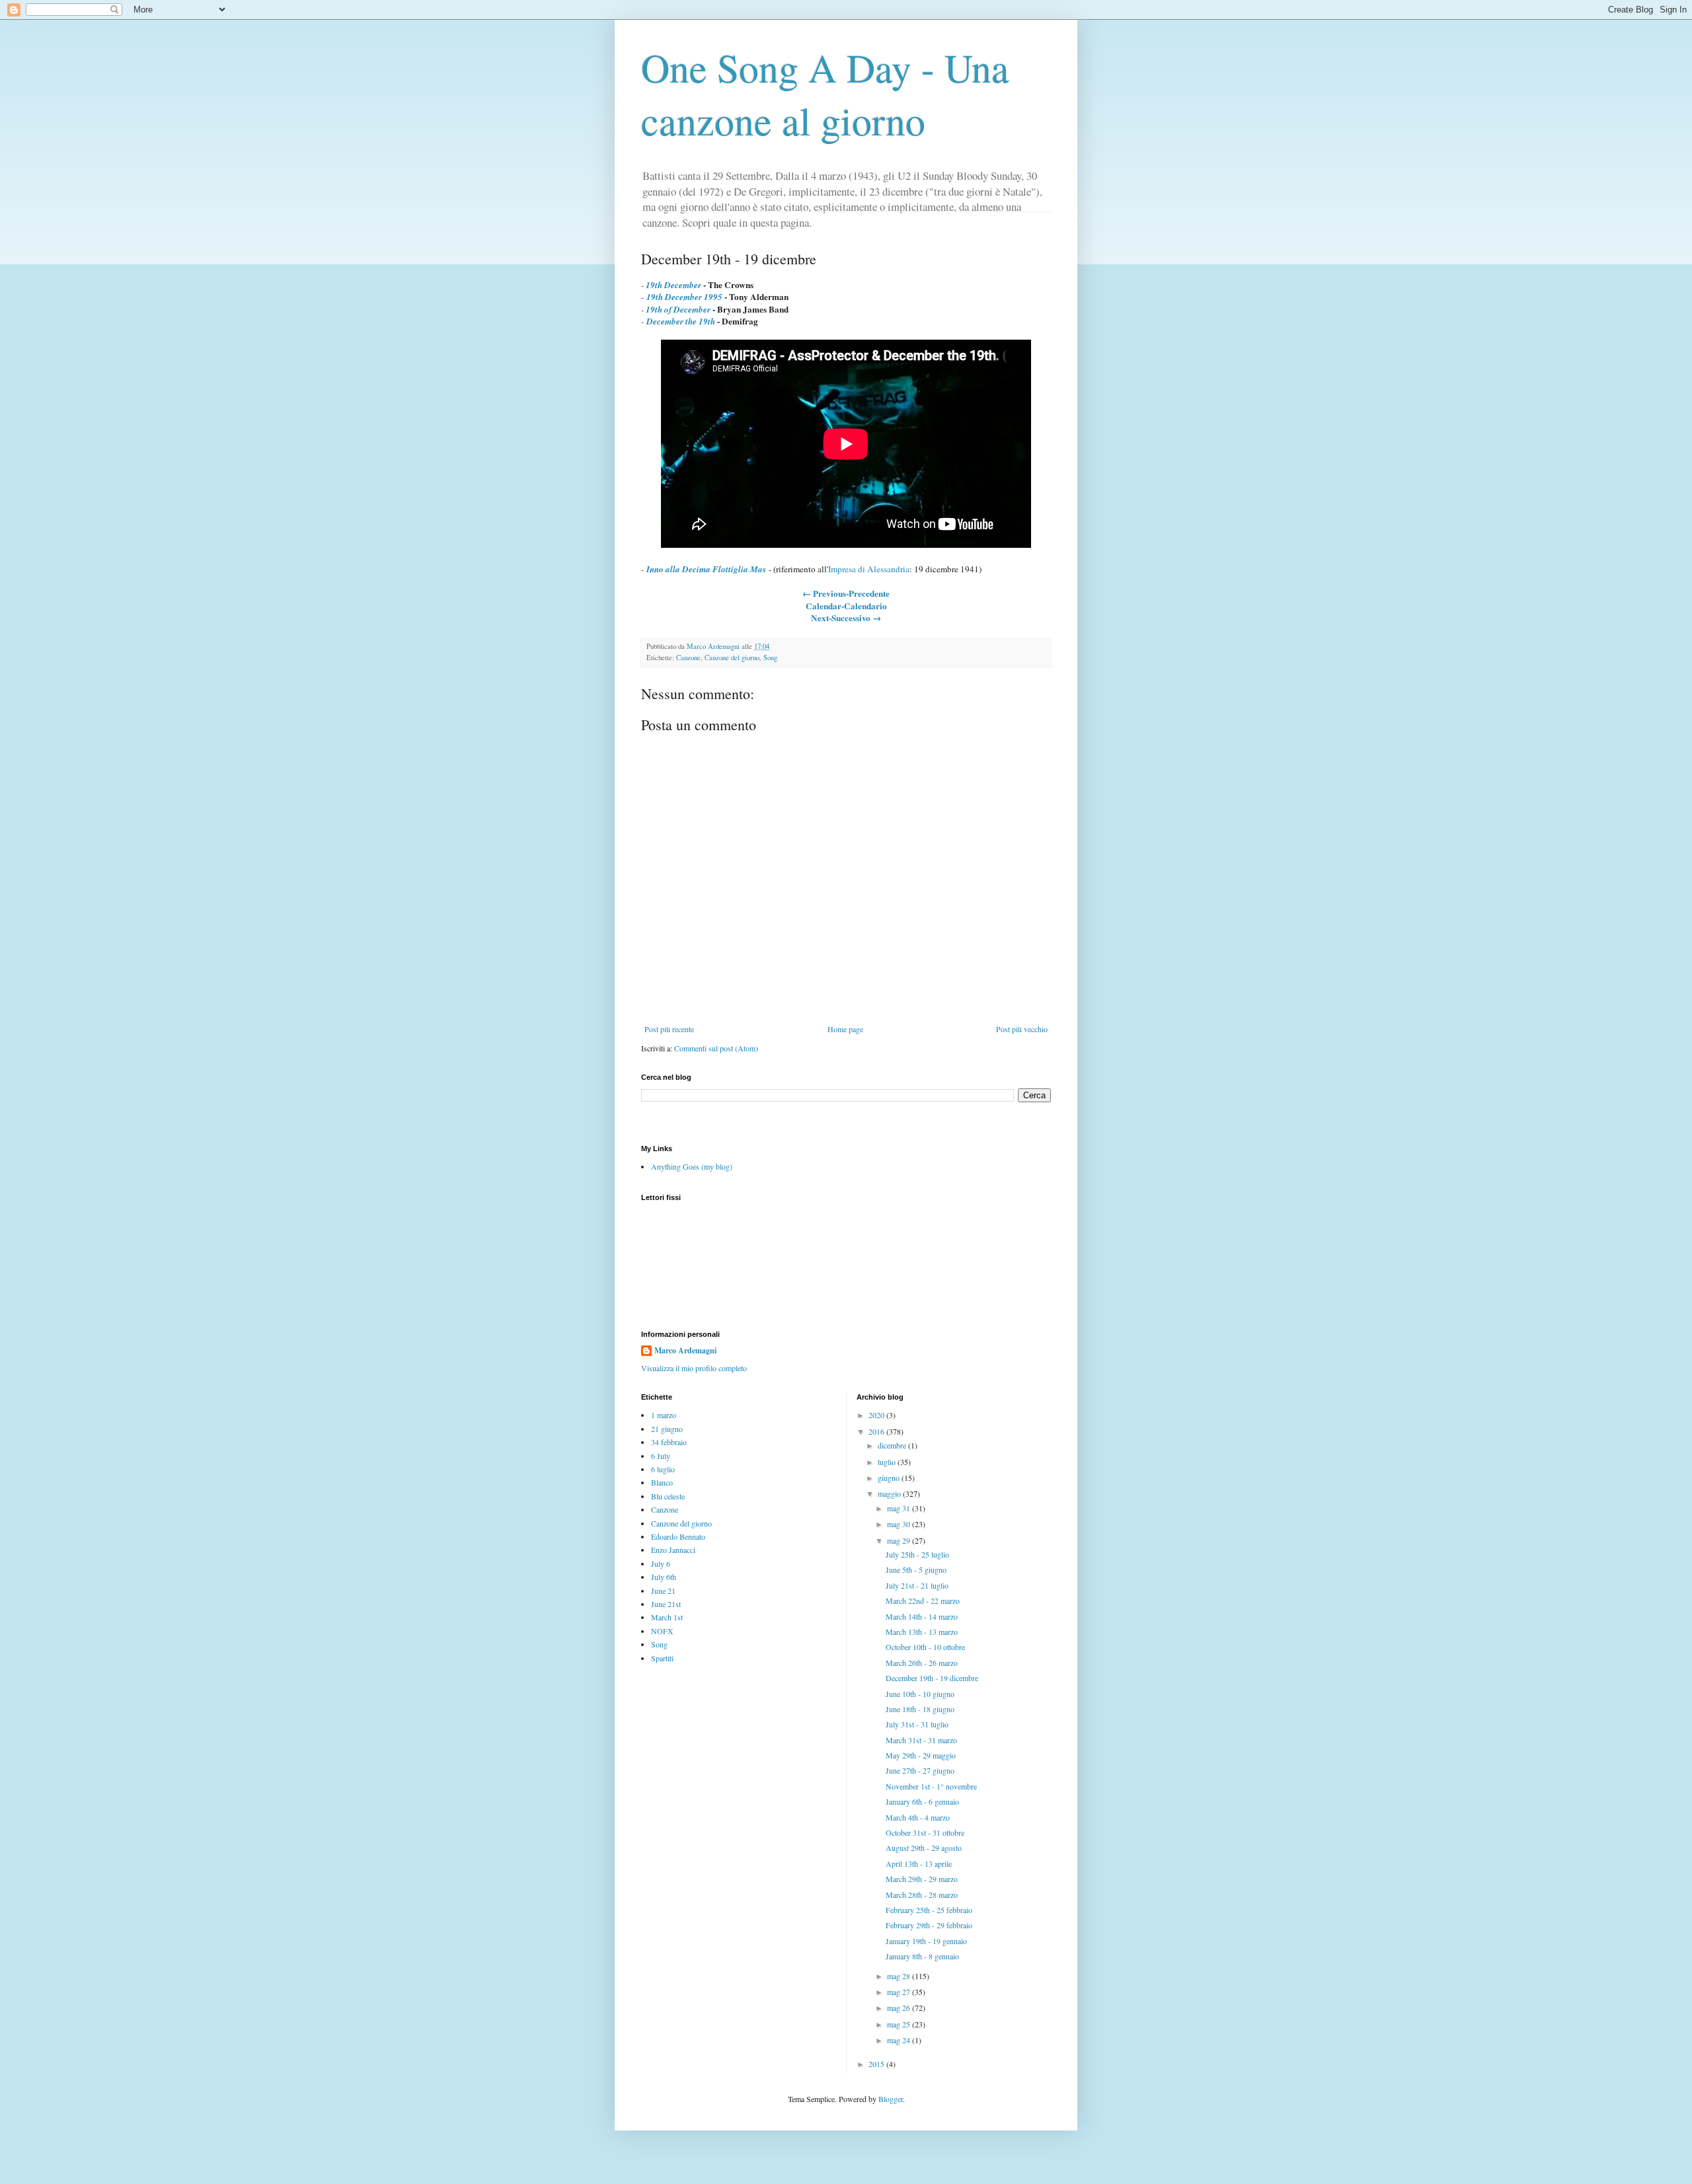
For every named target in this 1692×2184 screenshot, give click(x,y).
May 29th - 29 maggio (921, 1755)
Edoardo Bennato (678, 1536)
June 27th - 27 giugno (920, 1770)
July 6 (661, 1563)
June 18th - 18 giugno (920, 1709)
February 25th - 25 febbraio (929, 1910)
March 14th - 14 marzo (922, 1616)
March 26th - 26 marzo (922, 1663)
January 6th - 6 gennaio (922, 1801)
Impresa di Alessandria (869, 569)
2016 (877, 1431)
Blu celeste (668, 1496)
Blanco (662, 1482)
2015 (877, 2064)
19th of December (678, 309)
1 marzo (664, 1415)
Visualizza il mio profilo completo (694, 1368)
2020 (877, 1415)
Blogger (891, 2099)
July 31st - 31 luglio (917, 1724)
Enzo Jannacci (673, 1550)
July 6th (664, 1577)
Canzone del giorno (732, 658)
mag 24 (900, 2040)
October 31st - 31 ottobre (925, 1832)
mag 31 (900, 1508)
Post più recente (669, 1029)
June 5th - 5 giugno (916, 1569)
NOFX (662, 1631)
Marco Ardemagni (685, 1351)
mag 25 (900, 2024)
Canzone (688, 658)
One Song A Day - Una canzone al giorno (825, 94)
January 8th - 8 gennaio (922, 1956)
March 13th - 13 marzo (922, 1632)
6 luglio (663, 1469)
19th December (673, 285)
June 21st (666, 1604)
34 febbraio (669, 1442)
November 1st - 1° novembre (931, 1786)
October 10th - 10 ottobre (925, 1647)
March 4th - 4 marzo (918, 1817)
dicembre (893, 1445)
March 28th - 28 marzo (922, 1895)
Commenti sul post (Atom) (716, 1048)
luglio (888, 1462)
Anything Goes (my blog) (692, 1166)
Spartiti (662, 1658)
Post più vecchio (1022, 1029)
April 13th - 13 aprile (919, 1864)
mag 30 (900, 1524)
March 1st (667, 1617)
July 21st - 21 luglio (917, 1585)
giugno (890, 1478)
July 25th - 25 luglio (917, 1554)
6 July (661, 1456)
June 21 (663, 1591)
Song (770, 658)
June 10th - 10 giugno (920, 1694)
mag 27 (900, 1992)
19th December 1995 (684, 297)
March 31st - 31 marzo (921, 1740)
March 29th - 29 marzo (922, 1879)
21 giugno (667, 1429)
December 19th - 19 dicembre (932, 1678)
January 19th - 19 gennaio (926, 1941)
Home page (845, 1029)
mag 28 (900, 1976)
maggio (890, 1493)
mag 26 (900, 2008)
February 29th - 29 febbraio (929, 1925)
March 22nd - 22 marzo (923, 1600)
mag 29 (900, 1540)
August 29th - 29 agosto (924, 1848)
